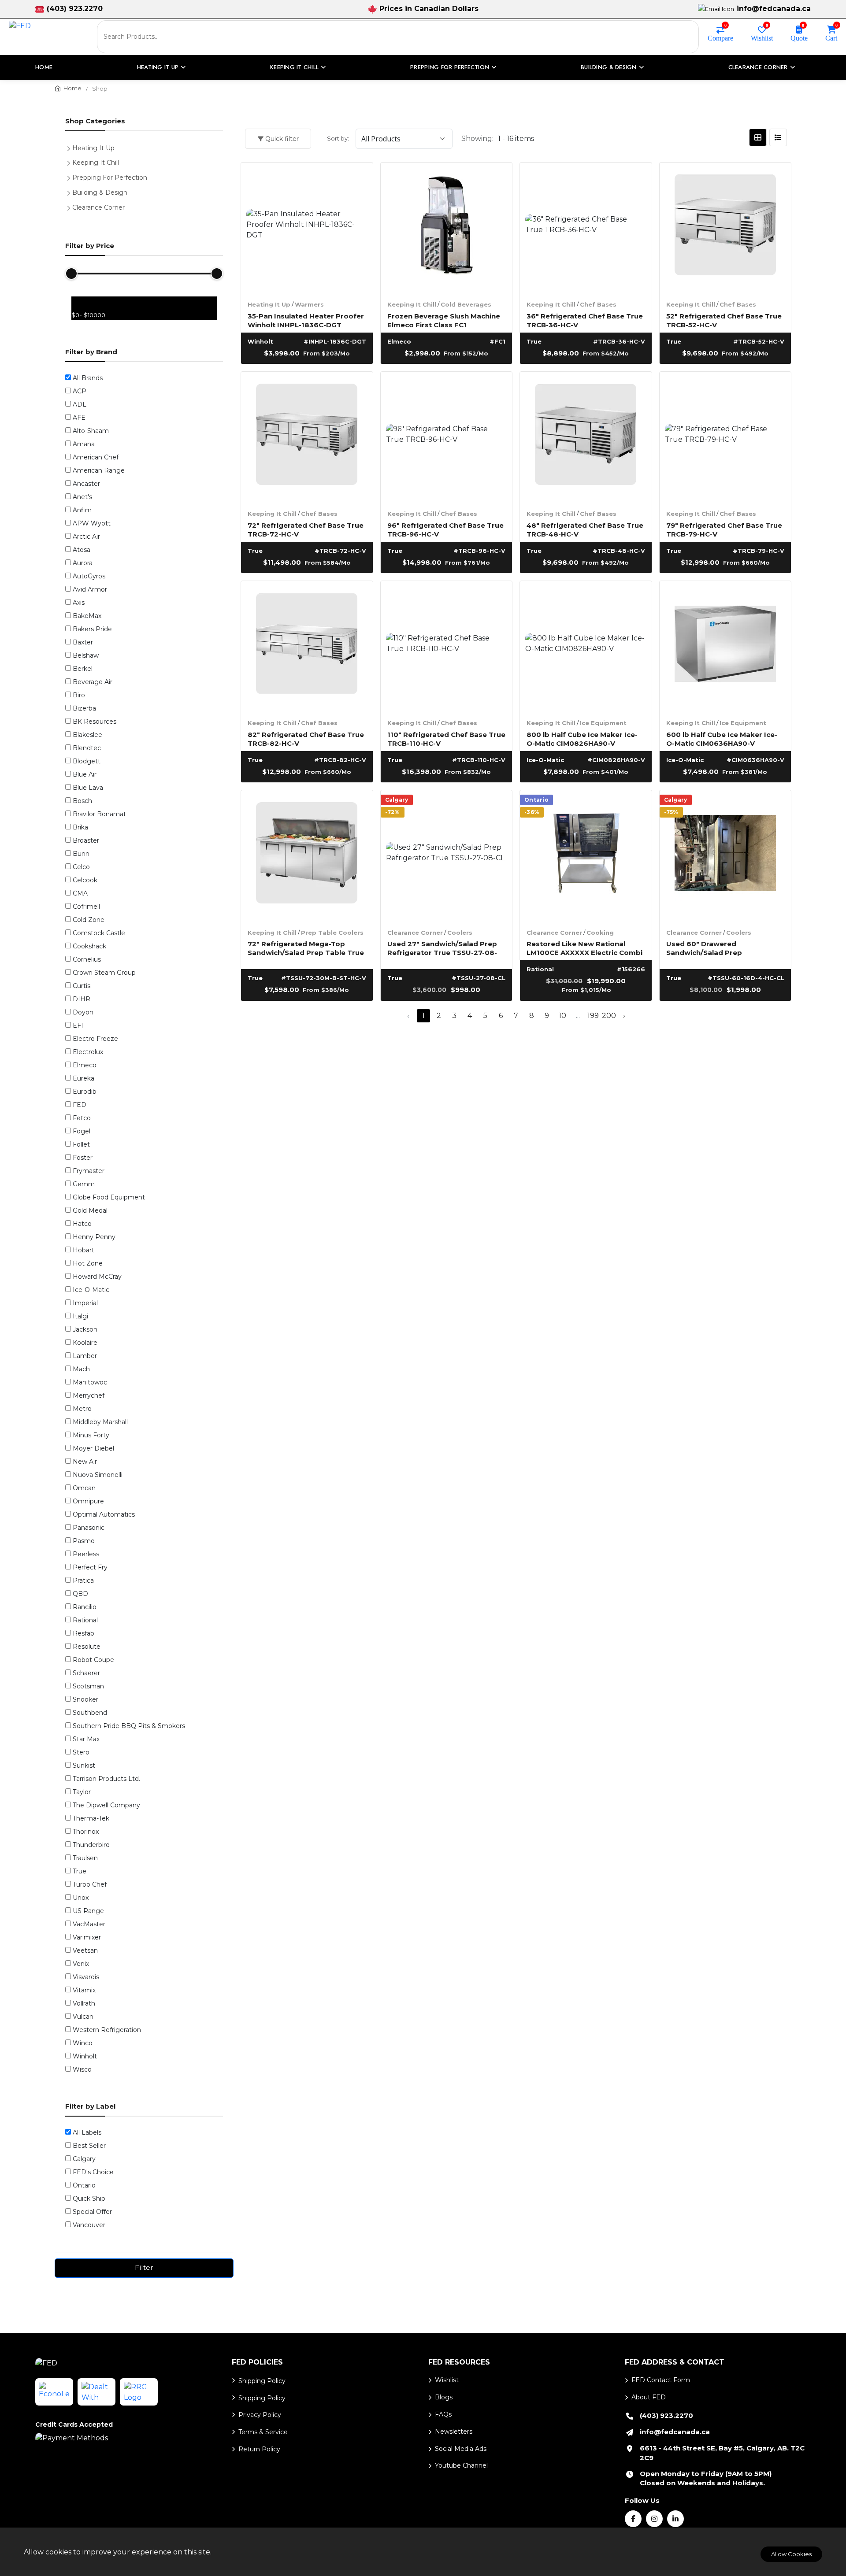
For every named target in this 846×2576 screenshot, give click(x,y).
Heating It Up (269, 304)
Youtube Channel (461, 2465)
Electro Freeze (95, 1039)
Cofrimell (86, 907)
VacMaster (89, 1924)
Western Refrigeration (107, 2030)
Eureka (83, 1078)
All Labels (87, 2132)
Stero (81, 1752)
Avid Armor (90, 589)
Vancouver (89, 2225)
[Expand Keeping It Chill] (70, 162)
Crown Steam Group (104, 973)
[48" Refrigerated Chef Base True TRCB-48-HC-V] (586, 438)
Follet (81, 1144)
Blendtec (87, 748)
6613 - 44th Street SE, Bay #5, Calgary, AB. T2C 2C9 (722, 2453)
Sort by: (338, 138)
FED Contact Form (661, 2380)
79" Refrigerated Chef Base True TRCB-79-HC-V (724, 529)
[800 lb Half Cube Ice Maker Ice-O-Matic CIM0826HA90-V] (586, 647)
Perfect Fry (90, 1567)
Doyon (83, 1012)
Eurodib (85, 1092)
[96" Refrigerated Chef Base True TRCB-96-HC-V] (447, 438)
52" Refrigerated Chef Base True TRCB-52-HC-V (724, 320)
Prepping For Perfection (110, 178)
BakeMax (87, 616)
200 (609, 1016)
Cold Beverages (466, 304)
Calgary (84, 2159)
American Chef (96, 457)
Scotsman (88, 1686)
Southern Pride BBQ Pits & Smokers (129, 1726)
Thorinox (86, 1832)
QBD (80, 1594)
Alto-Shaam (91, 431)
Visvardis (86, 1977)
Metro (82, 1409)
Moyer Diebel (93, 1448)
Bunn (81, 854)
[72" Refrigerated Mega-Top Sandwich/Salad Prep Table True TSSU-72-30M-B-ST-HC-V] (307, 856)
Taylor (82, 1792)
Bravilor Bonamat (99, 814)
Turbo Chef (90, 1884)
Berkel (83, 669)
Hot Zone (88, 1263)
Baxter (83, 642)
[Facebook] (633, 2519)
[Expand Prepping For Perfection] (70, 177)
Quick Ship (89, 2198)
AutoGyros (89, 576)
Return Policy (259, 2449)
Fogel (82, 1131)
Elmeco (85, 1065)
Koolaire (85, 1343)
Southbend (90, 1713)
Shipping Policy (262, 2381)
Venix (81, 1964)
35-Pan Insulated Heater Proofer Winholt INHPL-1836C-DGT (306, 320)
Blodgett (87, 761)
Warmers (309, 304)
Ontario (84, 2185)
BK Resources (95, 722)
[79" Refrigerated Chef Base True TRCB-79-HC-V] (725, 438)
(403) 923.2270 (75, 9)
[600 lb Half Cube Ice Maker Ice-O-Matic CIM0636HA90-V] (725, 647)
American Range (99, 470)
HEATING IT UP (158, 67)
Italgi (80, 1316)
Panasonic (89, 1528)
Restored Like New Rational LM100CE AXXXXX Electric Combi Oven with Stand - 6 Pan (584, 948)
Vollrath (84, 2003)
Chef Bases (598, 304)
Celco (81, 867)
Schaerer (86, 1673)
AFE (79, 418)
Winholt (85, 2056)
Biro (79, 695)
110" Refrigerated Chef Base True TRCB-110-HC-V (446, 738)
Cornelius (87, 959)
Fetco (82, 1118)
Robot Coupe (93, 1660)
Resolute (87, 1647)
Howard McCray (97, 1277)
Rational (85, 1620)
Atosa (82, 550)
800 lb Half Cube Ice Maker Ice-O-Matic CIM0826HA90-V (582, 738)
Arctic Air (86, 537)
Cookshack (89, 946)
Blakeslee (87, 735)
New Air (85, 1462)
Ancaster (86, 484)
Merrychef (89, 1395)
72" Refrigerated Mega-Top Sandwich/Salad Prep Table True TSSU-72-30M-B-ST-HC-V (306, 948)
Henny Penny (94, 1237)
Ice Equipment (603, 723)
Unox (81, 1898)
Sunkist (84, 1765)
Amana (84, 444)
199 (593, 1016)
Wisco (82, 2069)
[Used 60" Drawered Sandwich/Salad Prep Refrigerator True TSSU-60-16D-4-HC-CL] (725, 856)
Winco (83, 2043)
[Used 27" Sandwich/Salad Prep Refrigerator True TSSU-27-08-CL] (447, 856)
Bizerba (84, 708)
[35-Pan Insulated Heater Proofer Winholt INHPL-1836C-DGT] (307, 228)
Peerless (86, 1554)
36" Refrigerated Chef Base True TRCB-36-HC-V (585, 320)
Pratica (83, 1580)
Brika (80, 827)
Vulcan (83, 2017)
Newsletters (454, 2432)
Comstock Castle (99, 933)
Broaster (86, 840)
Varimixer (87, 1937)
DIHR (82, 999)
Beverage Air (93, 682)
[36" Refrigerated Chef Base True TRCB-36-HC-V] (586, 228)
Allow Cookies (791, 2554)
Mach (81, 1369)
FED (80, 1105)
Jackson (85, 1329)
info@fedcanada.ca (774, 9)
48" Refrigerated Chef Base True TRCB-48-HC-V (585, 529)
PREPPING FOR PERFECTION (450, 67)
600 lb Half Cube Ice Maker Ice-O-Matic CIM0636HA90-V (722, 738)
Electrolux (88, 1052)
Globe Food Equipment (109, 1197)
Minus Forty (91, 1435)
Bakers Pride (92, 629)
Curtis (82, 986)
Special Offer (92, 2212)
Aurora (83, 563)
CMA (80, 893)
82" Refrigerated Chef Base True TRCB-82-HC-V (306, 738)
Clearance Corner (415, 933)
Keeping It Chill (412, 304)
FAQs (443, 2414)
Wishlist (762, 37)
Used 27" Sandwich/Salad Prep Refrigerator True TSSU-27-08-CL (442, 948)
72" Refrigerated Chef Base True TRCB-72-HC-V (306, 529)
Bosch (82, 801)
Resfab (83, 1633)
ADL (80, 404)
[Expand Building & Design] (70, 192)
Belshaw (86, 655)
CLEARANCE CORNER (758, 67)
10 (562, 1016)
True (80, 1871)
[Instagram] (654, 2519)
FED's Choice (93, 2172)
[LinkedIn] (675, 2519)
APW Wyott (92, 523)
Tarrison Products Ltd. (106, 1779)
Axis (79, 603)
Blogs (444, 2397)
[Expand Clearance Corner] (70, 207)
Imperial (85, 1303)
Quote (799, 37)
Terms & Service (263, 2432)
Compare (720, 37)
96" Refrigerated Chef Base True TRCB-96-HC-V (445, 529)
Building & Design (100, 192)
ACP (80, 391)
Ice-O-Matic (91, 1290)
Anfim (82, 510)
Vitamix (84, 1990)
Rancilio (85, 1607)
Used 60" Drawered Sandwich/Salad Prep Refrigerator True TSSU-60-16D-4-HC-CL (724, 948)
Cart (831, 37)
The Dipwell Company (106, 1805)
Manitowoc (90, 1382)
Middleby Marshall (100, 1422)
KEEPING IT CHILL (294, 67)
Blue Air (85, 774)
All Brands (88, 378)
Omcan (84, 1488)
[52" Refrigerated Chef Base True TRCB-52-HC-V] (725, 228)
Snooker (85, 1699)
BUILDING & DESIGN (609, 67)
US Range (88, 1911)
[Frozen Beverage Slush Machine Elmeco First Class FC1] (447, 228)
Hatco (82, 1224)
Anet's (82, 497)
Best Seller (89, 2146)
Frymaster (89, 1171)
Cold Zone (89, 920)
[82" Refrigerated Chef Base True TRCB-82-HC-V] (307, 647)
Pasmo (84, 1541)
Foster (83, 1158)
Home (44, 67)
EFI (78, 1025)
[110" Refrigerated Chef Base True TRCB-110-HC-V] (447, 647)
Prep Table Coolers (332, 933)
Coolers (460, 933)
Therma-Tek (91, 1818)
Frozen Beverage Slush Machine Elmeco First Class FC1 (444, 320)
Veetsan (85, 1951)
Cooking (600, 933)
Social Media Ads (461, 2449)
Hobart (83, 1250)
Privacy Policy (260, 2415)
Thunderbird (91, 1845)
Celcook (85, 880)
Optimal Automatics (104, 1514)
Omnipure (88, 1501)
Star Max (86, 1739)
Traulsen (85, 1858)
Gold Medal (90, 1210)
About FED (649, 2397)
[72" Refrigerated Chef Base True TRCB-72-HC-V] (307, 438)
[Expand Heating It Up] (70, 147)
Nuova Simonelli (98, 1475)
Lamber (85, 1356)
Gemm (84, 1184)
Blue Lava (88, 788)
